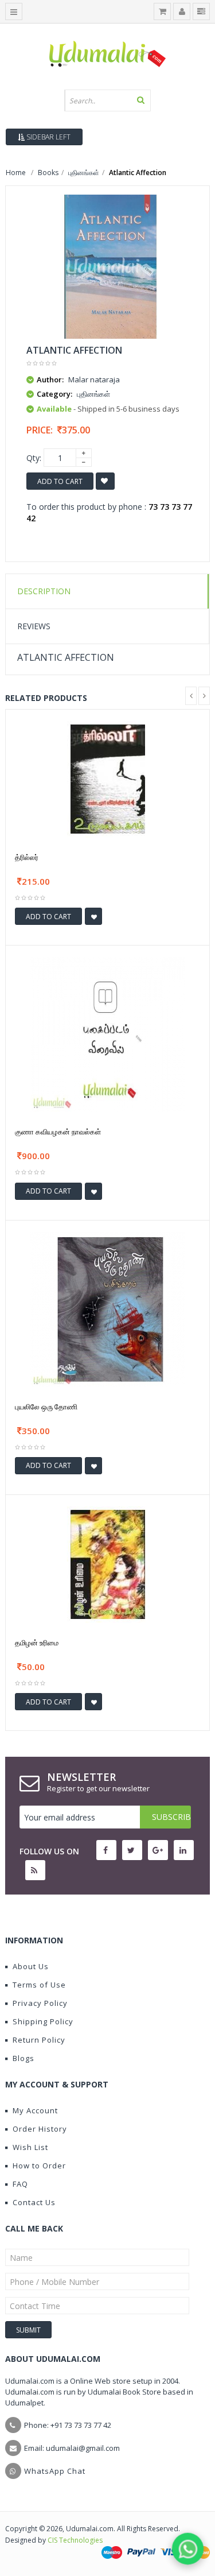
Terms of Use (39, 1985)
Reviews (34, 626)
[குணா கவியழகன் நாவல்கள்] (108, 1034)
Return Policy (39, 2040)
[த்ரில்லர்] (108, 778)
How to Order (39, 2166)
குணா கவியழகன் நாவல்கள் (58, 1132)
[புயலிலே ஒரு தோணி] (108, 1308)
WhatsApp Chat (55, 2471)
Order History (40, 2129)
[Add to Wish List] (93, 916)
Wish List (30, 2147)
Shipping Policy (43, 2021)
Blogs (24, 2058)
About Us (31, 1966)
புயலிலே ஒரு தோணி (46, 1407)
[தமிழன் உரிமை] (108, 1564)
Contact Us (34, 2202)
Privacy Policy (40, 2003)
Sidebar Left (48, 137)
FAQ (20, 2184)
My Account (35, 2110)
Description (44, 591)
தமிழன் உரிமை (37, 1643)
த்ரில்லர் (27, 857)
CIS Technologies (75, 2540)
